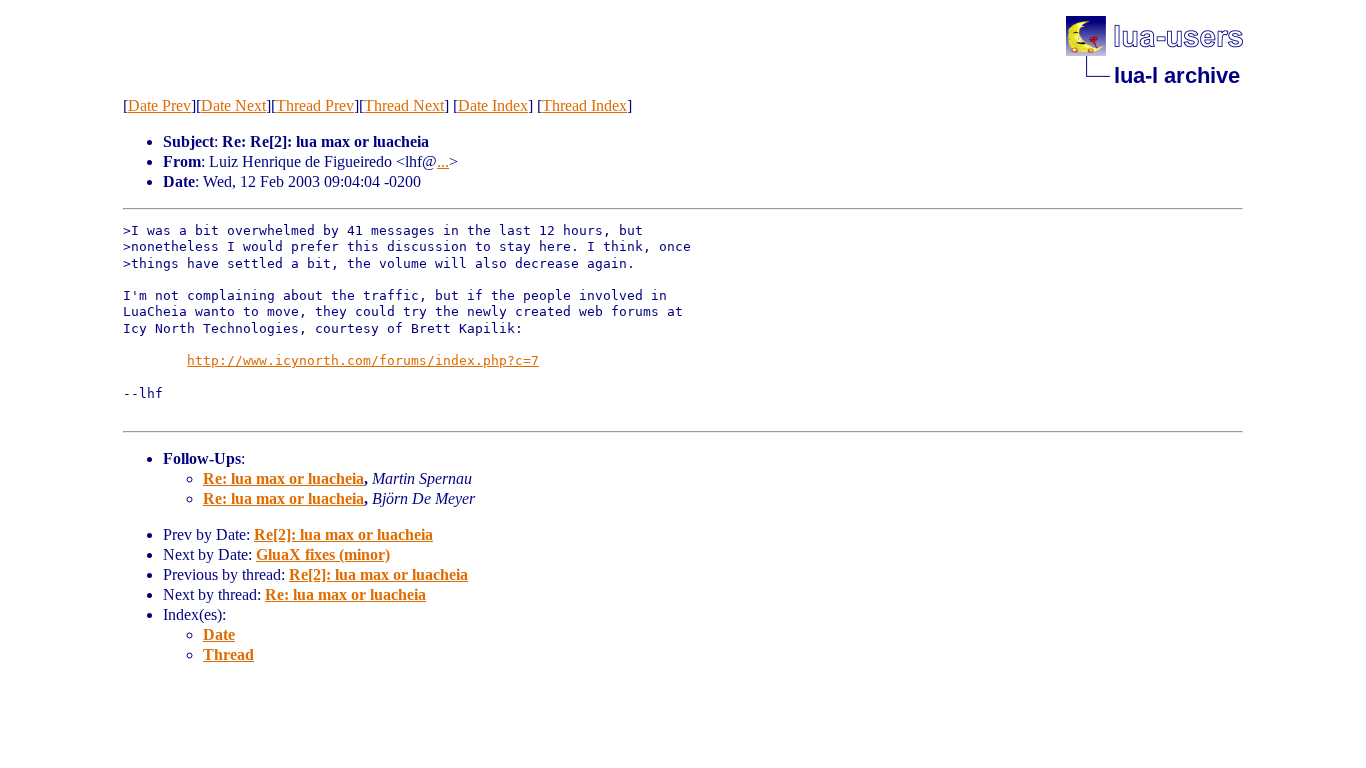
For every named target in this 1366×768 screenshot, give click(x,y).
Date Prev (159, 105)
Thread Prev (315, 105)
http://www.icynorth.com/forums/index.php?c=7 (363, 360)
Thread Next (404, 105)
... (443, 161)
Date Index (493, 105)
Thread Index (584, 105)
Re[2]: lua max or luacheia (343, 534)
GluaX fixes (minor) (323, 554)
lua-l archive (1177, 75)
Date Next (233, 105)
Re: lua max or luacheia (283, 478)
